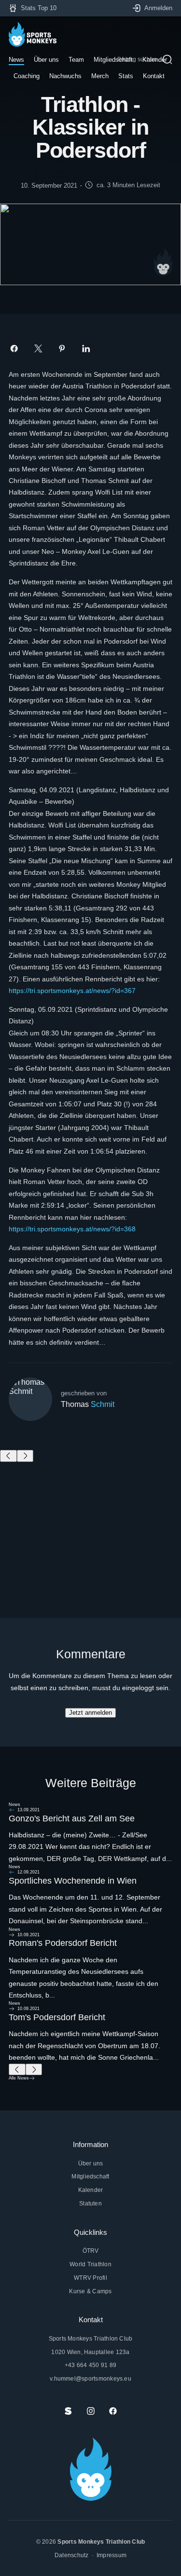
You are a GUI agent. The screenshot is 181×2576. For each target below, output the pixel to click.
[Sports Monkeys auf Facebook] (113, 2411)
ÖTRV (91, 2251)
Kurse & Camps (90, 2291)
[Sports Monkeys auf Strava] (68, 2411)
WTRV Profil (90, 2278)
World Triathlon (90, 2264)
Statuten (90, 2203)
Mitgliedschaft (90, 2176)
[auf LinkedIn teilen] (86, 349)
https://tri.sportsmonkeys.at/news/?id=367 (72, 991)
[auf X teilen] (38, 349)
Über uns (91, 2163)
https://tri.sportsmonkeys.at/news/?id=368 (72, 1229)
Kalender (91, 2190)
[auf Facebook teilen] (14, 349)
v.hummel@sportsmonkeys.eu (90, 2378)
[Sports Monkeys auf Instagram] (91, 2411)
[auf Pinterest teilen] (62, 349)
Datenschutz (72, 2555)
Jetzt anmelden (90, 1713)
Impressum (111, 2555)
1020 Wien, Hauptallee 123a (90, 2352)
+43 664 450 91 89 (90, 2365)
